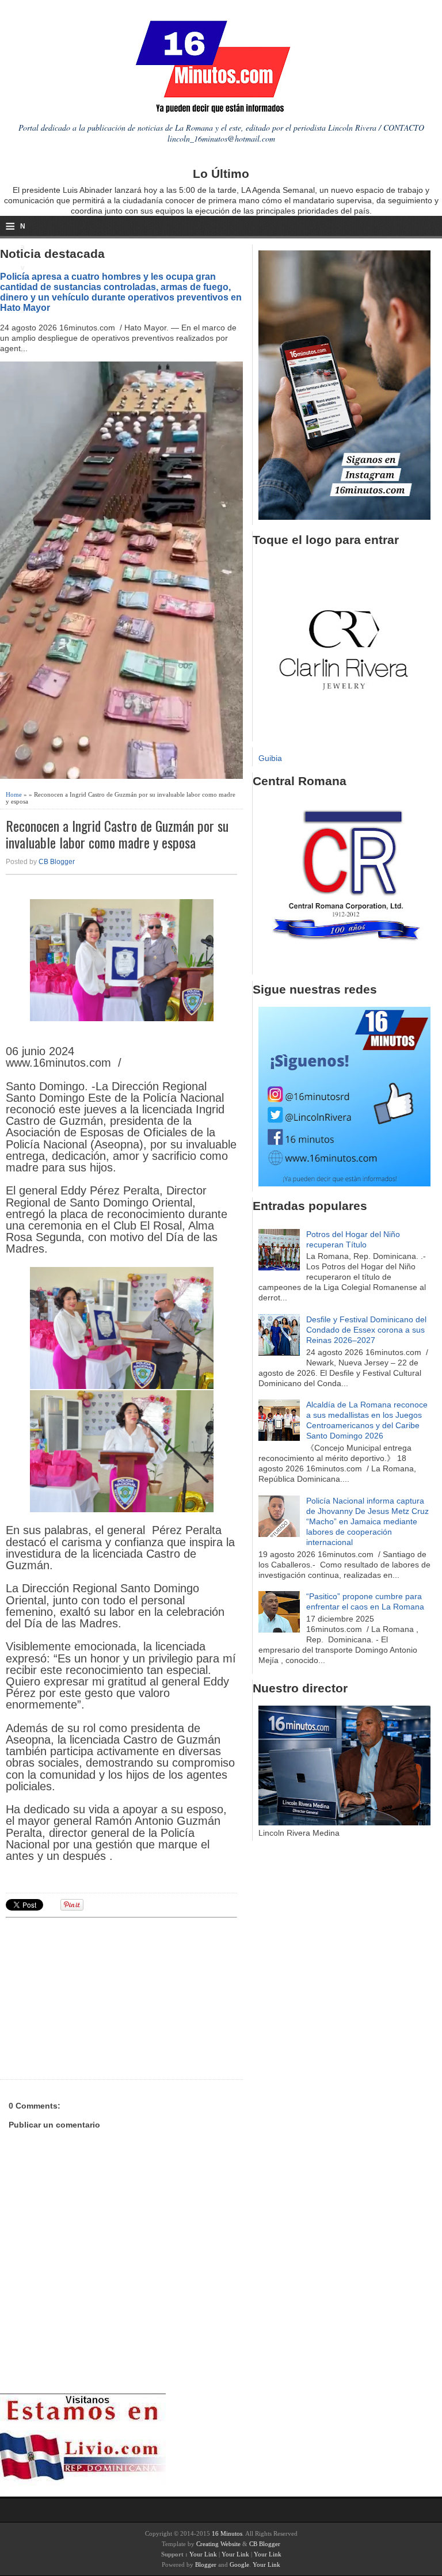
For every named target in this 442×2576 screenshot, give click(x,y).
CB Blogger (57, 862)
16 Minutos (227, 2533)
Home (14, 794)
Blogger (206, 2564)
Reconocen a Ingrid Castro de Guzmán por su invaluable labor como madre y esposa (117, 834)
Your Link (203, 2554)
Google (239, 2564)
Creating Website (218, 2544)
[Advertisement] (95, 1997)
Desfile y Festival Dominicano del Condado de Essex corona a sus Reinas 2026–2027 (366, 1330)
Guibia (270, 758)
